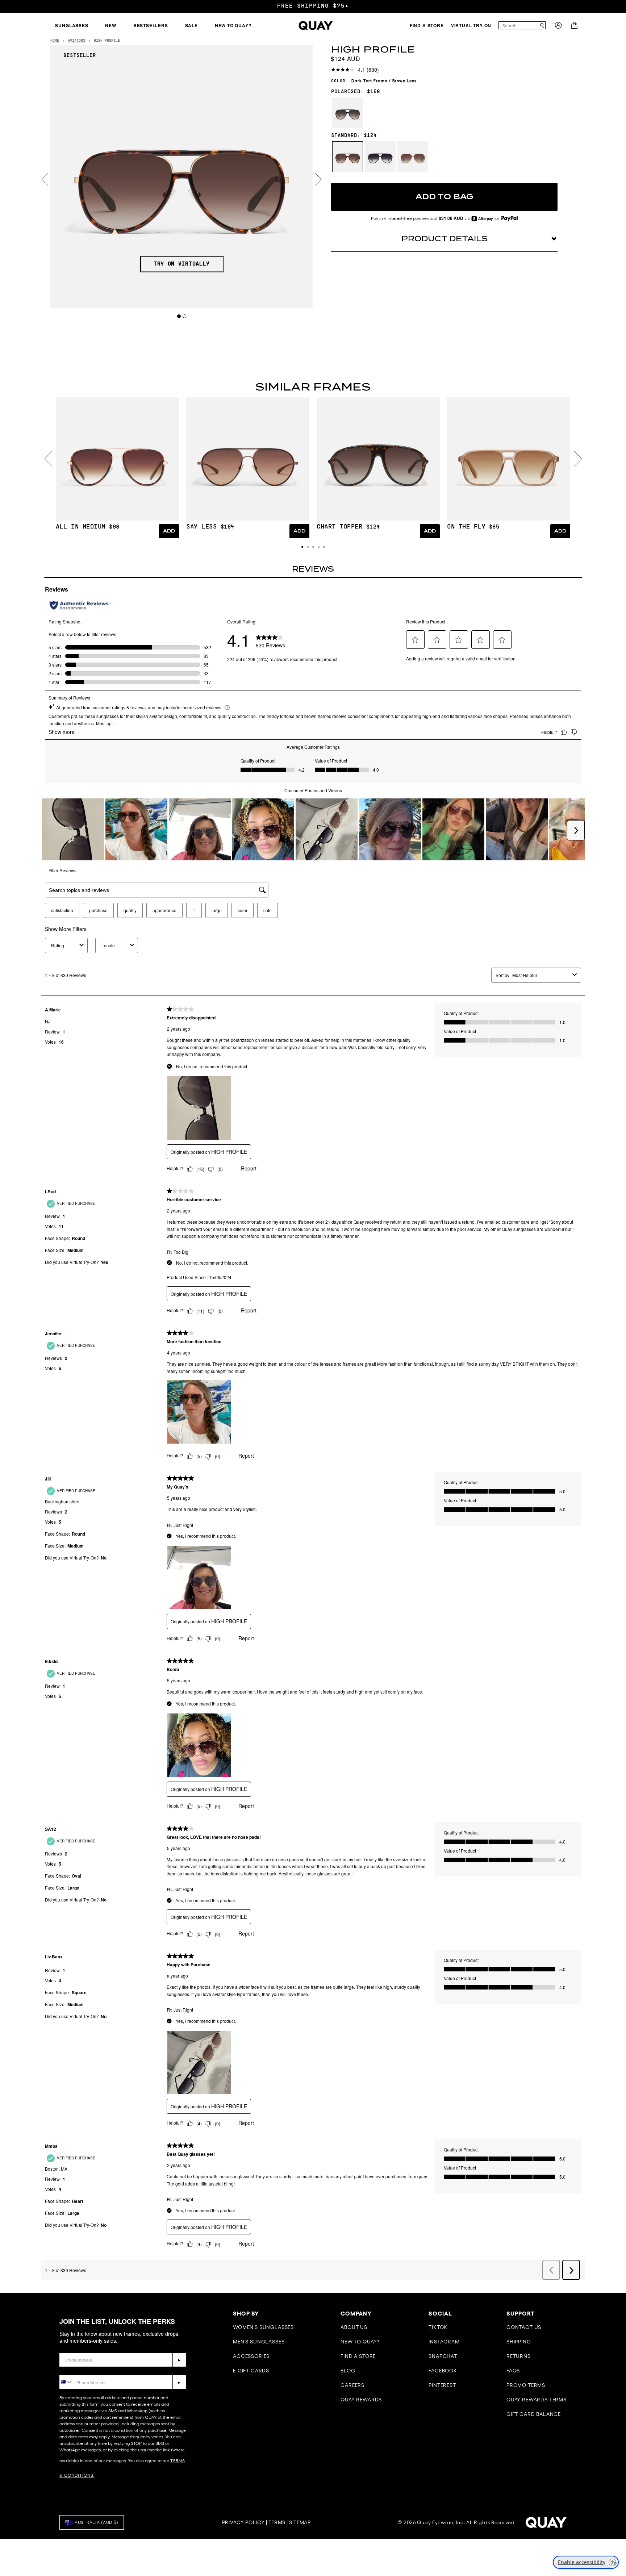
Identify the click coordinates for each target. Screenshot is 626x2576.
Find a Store (358, 2356)
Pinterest (442, 2385)
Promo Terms (526, 2385)
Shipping (519, 2342)
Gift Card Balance (534, 2414)
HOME (55, 41)
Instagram (444, 2342)
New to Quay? (360, 2342)
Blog (348, 2371)
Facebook (443, 2371)
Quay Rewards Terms (537, 2400)
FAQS (513, 2371)
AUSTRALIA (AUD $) (96, 2522)
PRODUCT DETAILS (445, 239)
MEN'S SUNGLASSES (259, 2342)
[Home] (316, 26)
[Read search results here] (542, 25)
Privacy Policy (243, 2522)
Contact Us (524, 2327)
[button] (302, 547)
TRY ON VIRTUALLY (182, 264)
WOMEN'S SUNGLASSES (263, 2327)
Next (318, 179)
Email (67, 2347)
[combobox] (519, 25)
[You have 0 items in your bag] (575, 27)
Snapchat (443, 2356)
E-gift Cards (251, 2371)
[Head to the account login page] (558, 27)
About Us (354, 2327)
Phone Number (80, 2370)
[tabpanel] (182, 177)
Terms (277, 2522)
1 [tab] (179, 316)
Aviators (76, 41)
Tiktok (438, 2327)
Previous (45, 179)
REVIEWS (313, 569)
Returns (519, 2356)
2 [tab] (185, 316)
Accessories (251, 2356)
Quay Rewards (361, 2400)
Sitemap (300, 2522)
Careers (352, 2385)
